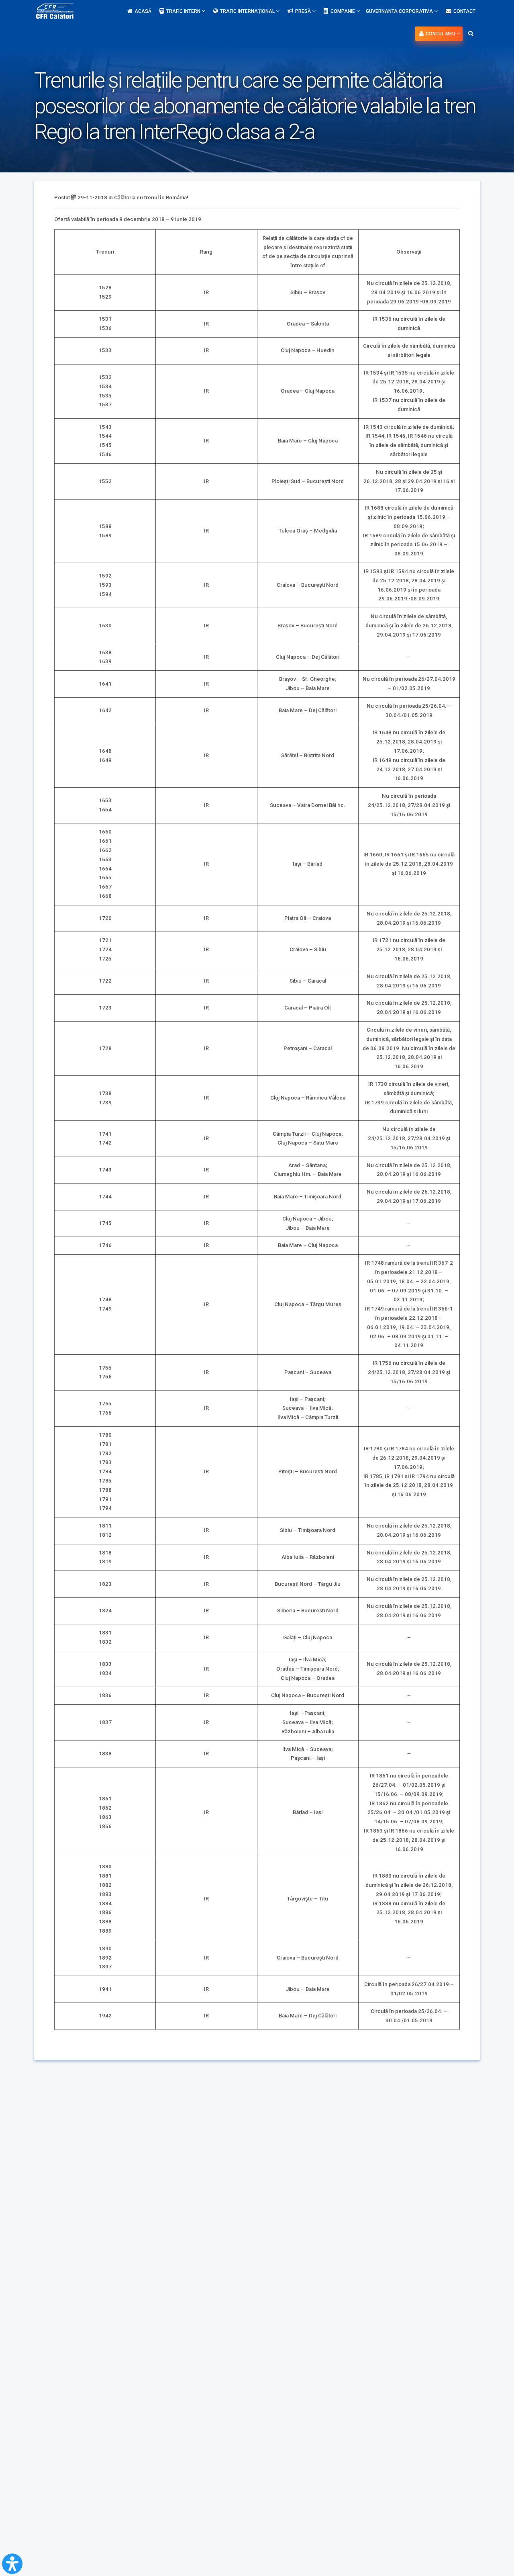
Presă (304, 11)
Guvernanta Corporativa (400, 11)
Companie (343, 11)
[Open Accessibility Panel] (12, 2564)
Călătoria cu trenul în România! (151, 198)
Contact (464, 11)
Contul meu (441, 34)
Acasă (143, 11)
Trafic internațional (248, 11)
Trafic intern (184, 11)
